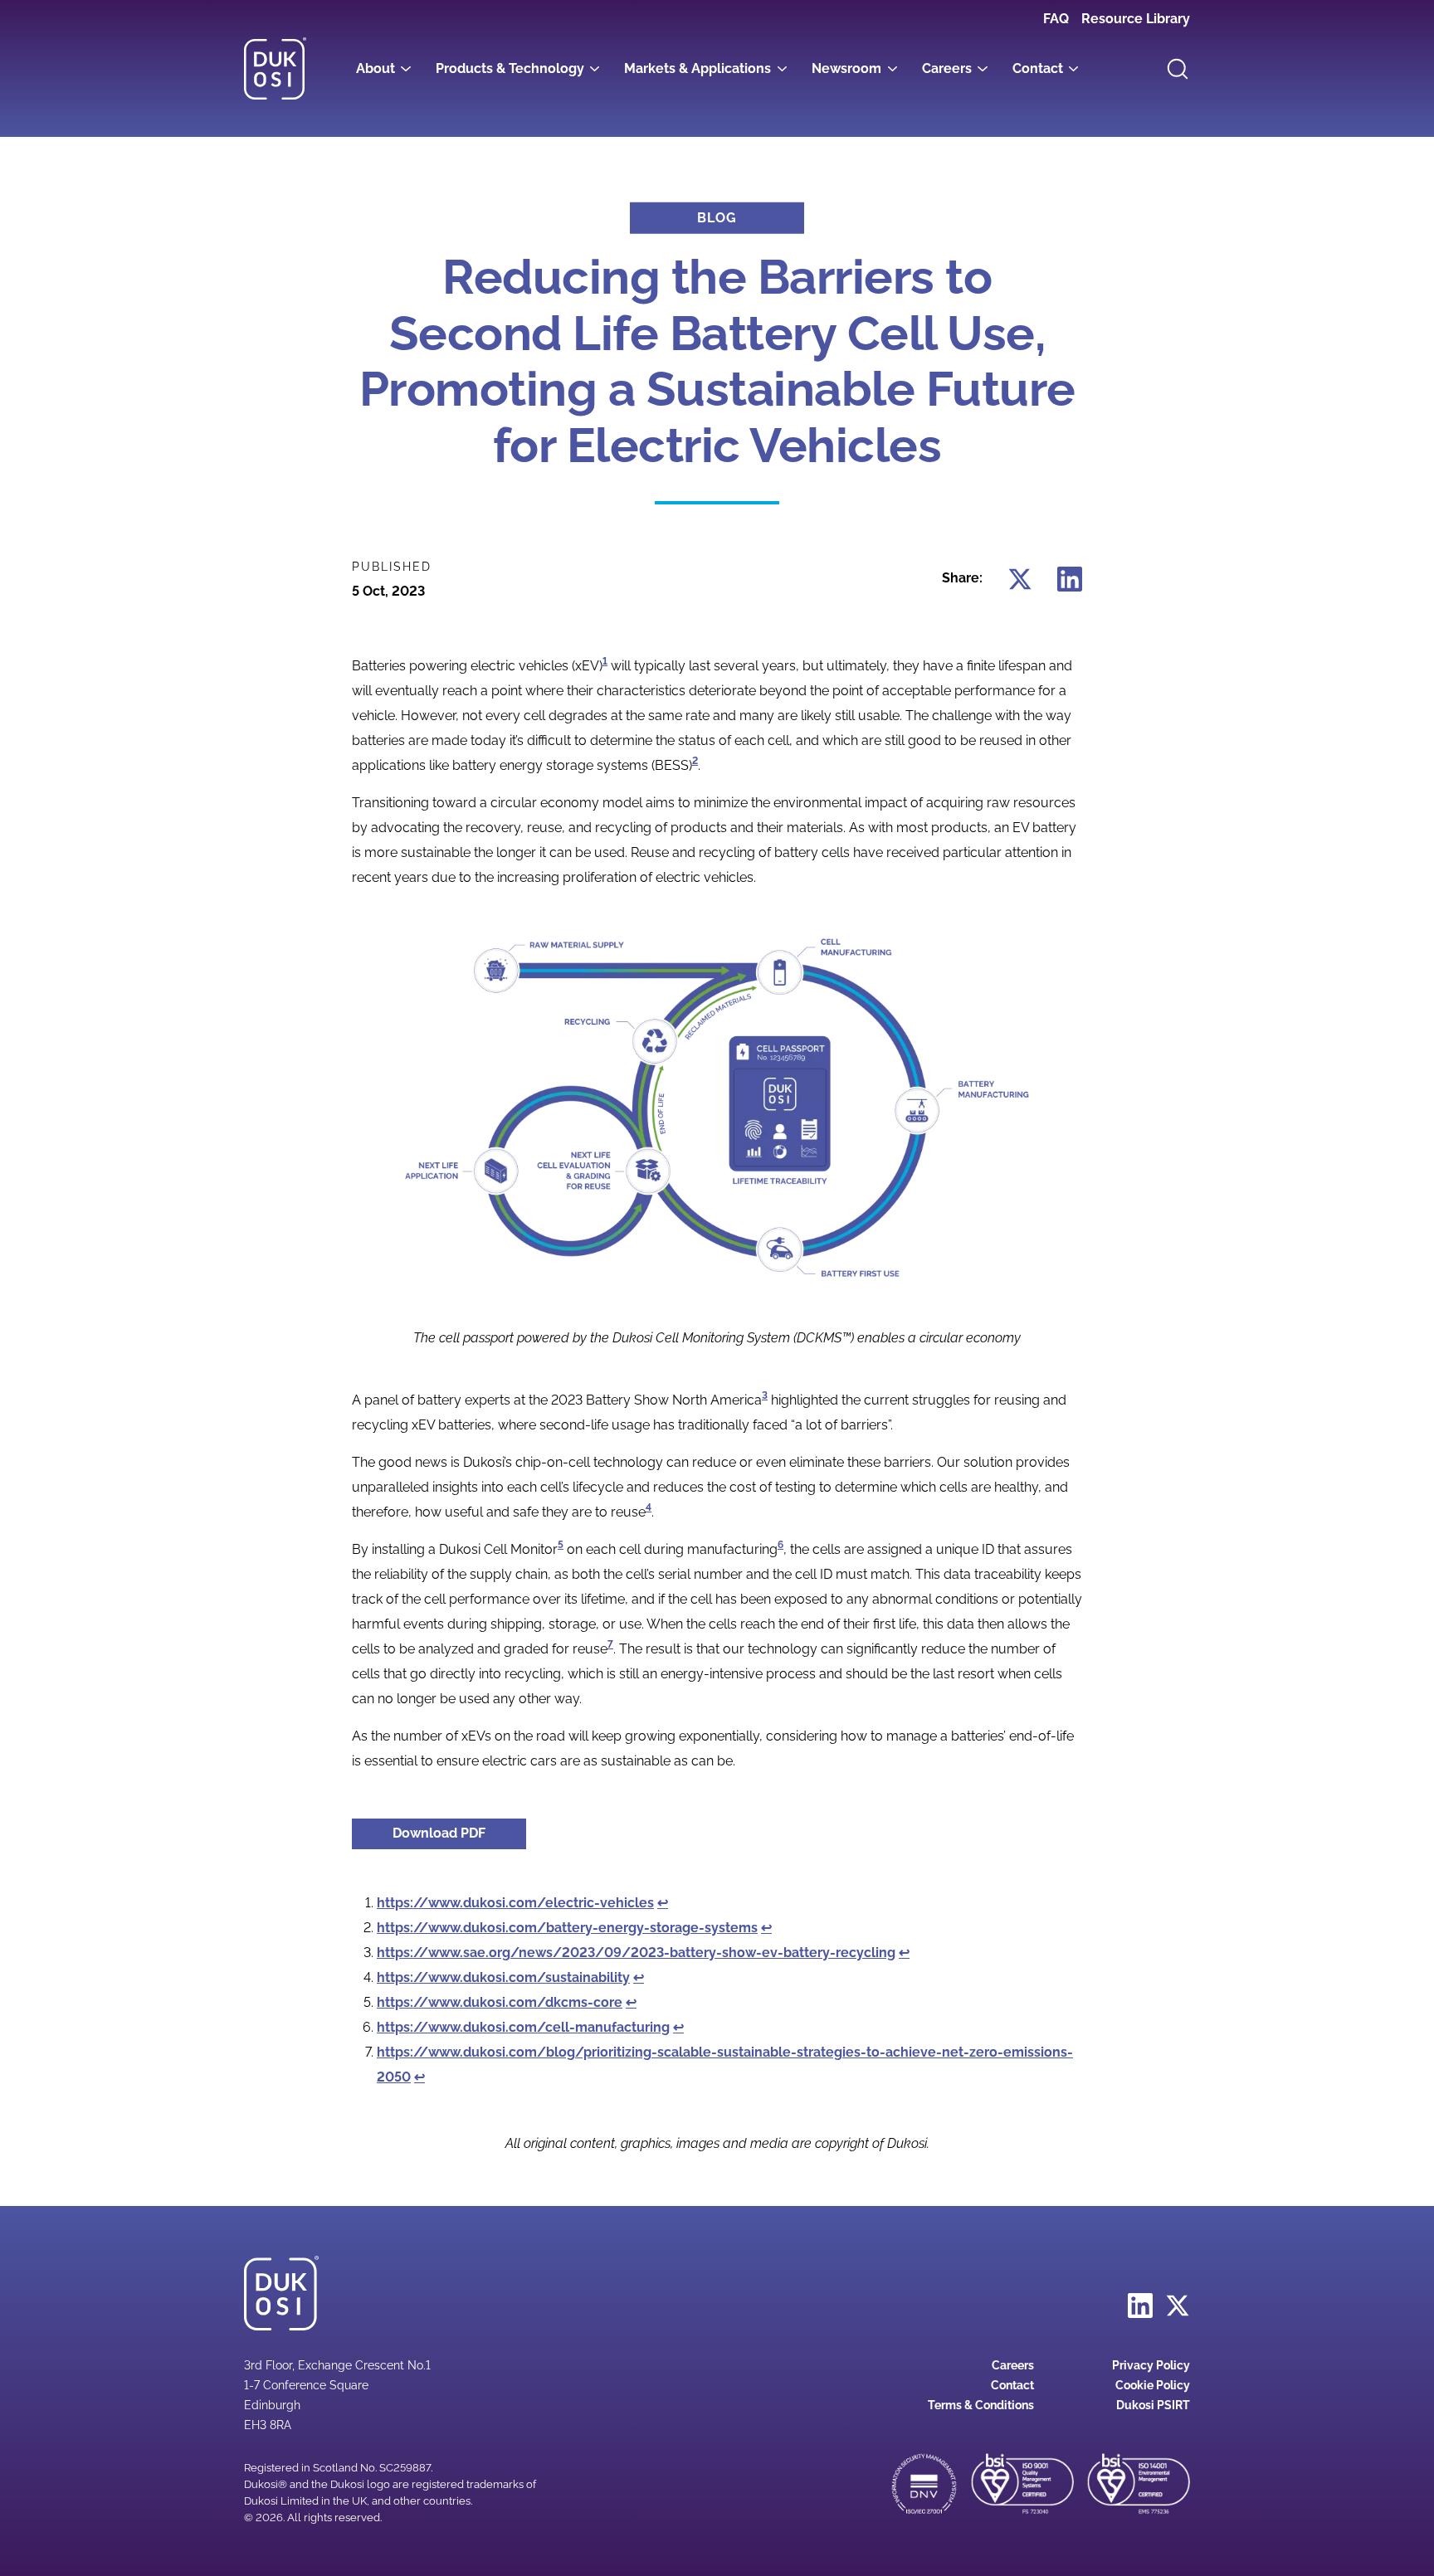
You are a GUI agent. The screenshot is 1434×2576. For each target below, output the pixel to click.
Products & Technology (510, 68)
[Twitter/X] (1178, 2305)
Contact (1038, 68)
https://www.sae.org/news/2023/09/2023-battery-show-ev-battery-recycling (636, 1953)
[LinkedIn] (1140, 2305)
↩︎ (663, 1903)
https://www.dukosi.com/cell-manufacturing (523, 2027)
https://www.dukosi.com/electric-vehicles (515, 1903)
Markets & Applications (697, 68)
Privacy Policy (1151, 2365)
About (376, 68)
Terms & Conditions (981, 2405)
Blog (717, 218)
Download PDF (459, 1833)
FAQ (1056, 19)
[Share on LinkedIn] (1070, 578)
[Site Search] (1178, 69)
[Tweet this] (1020, 578)
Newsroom (846, 68)
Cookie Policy (1153, 2385)
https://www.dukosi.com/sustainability (503, 1977)
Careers (947, 68)
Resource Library (1136, 19)
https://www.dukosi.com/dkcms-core (500, 2002)
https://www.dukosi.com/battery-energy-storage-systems (567, 1928)
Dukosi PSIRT (1153, 2405)
